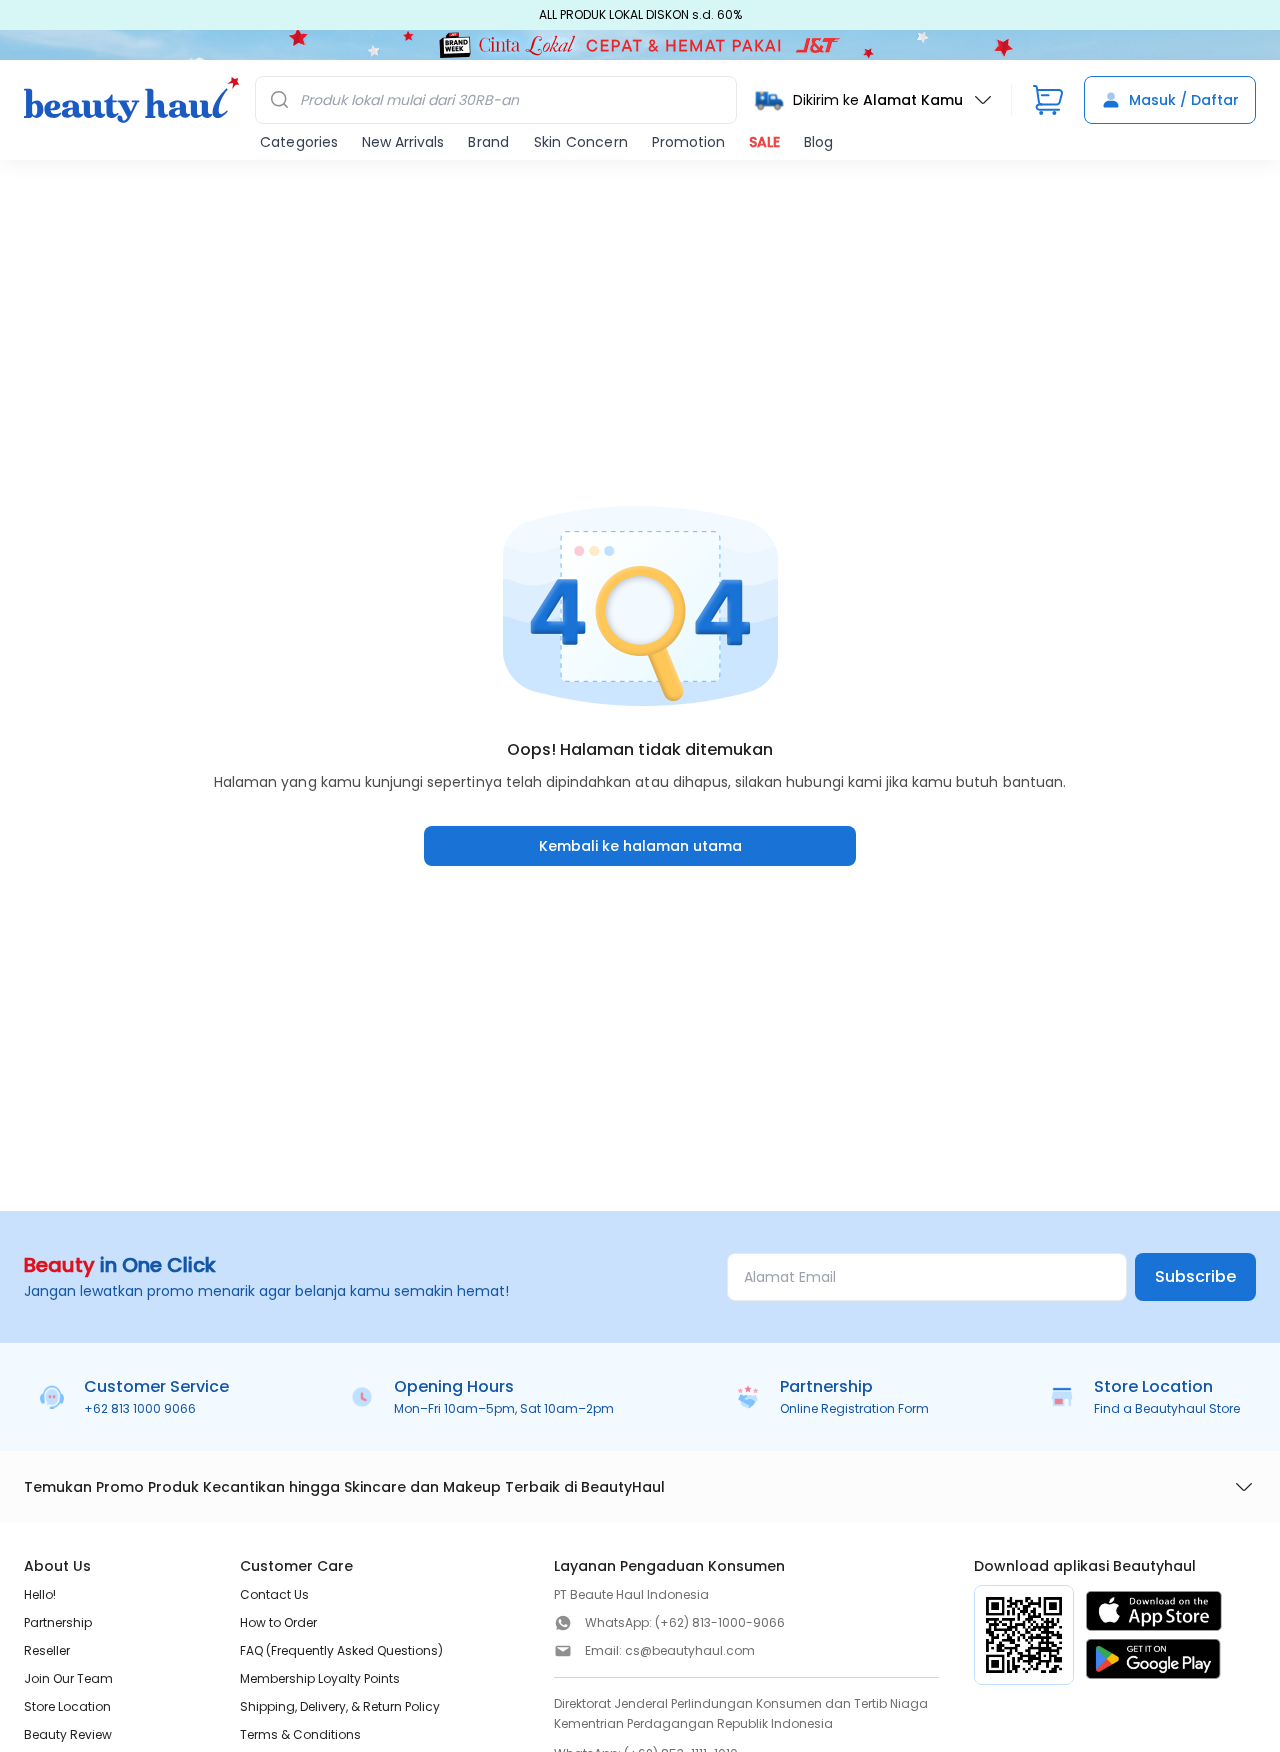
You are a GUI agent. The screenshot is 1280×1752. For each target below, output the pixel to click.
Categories (299, 142)
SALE (764, 142)
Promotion (688, 142)
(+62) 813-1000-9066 (720, 1622)
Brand (488, 142)
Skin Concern (581, 142)
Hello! (40, 1594)
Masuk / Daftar (1184, 100)
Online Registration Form (854, 1408)
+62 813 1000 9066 (140, 1408)
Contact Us (274, 1594)
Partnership (58, 1622)
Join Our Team (68, 1678)
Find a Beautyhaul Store (1167, 1408)
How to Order (278, 1622)
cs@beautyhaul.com (690, 1650)
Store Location (67, 1706)
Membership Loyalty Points (320, 1678)
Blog (818, 142)
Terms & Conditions (300, 1734)
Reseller (47, 1650)
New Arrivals (403, 142)
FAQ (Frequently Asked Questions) (341, 1650)
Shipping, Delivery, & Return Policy (340, 1706)
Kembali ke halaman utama (640, 846)
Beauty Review (68, 1734)
